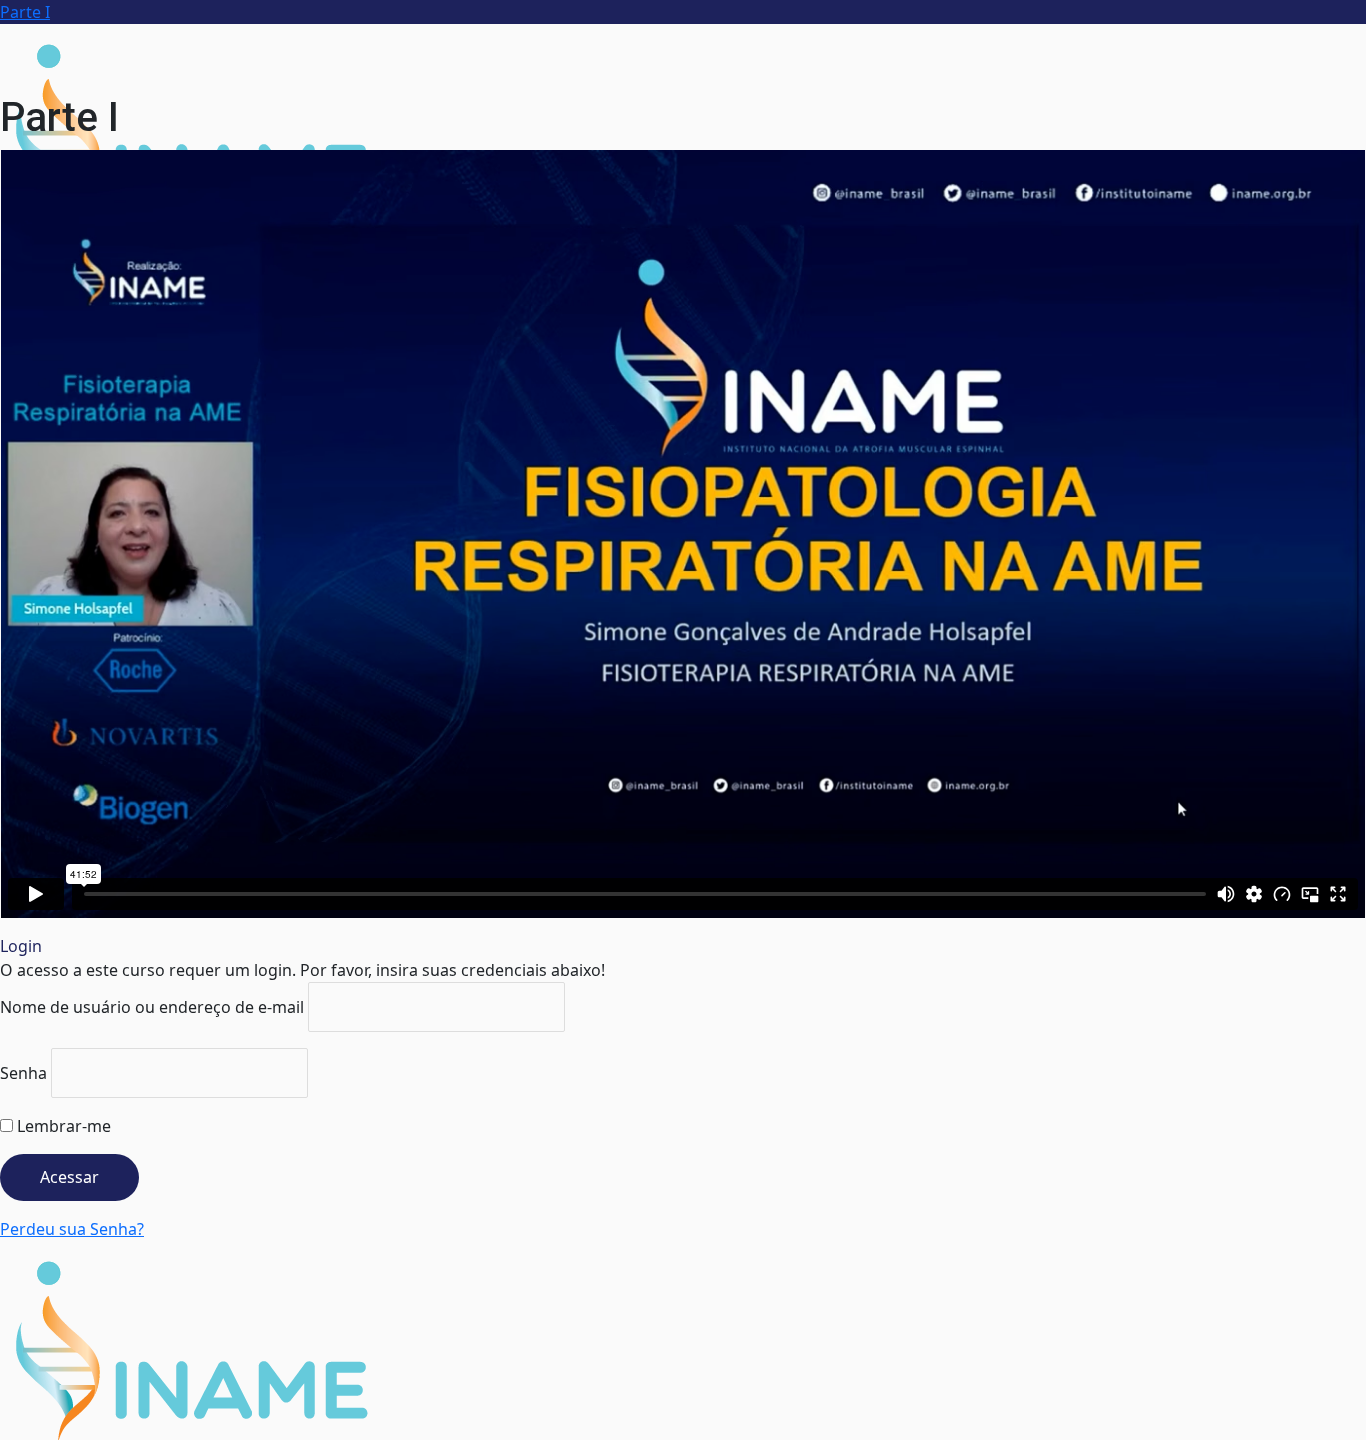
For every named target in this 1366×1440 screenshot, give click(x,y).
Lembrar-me (62, 1126)
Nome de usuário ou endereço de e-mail (152, 1007)
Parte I (25, 12)
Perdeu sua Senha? (72, 1229)
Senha (23, 1073)
